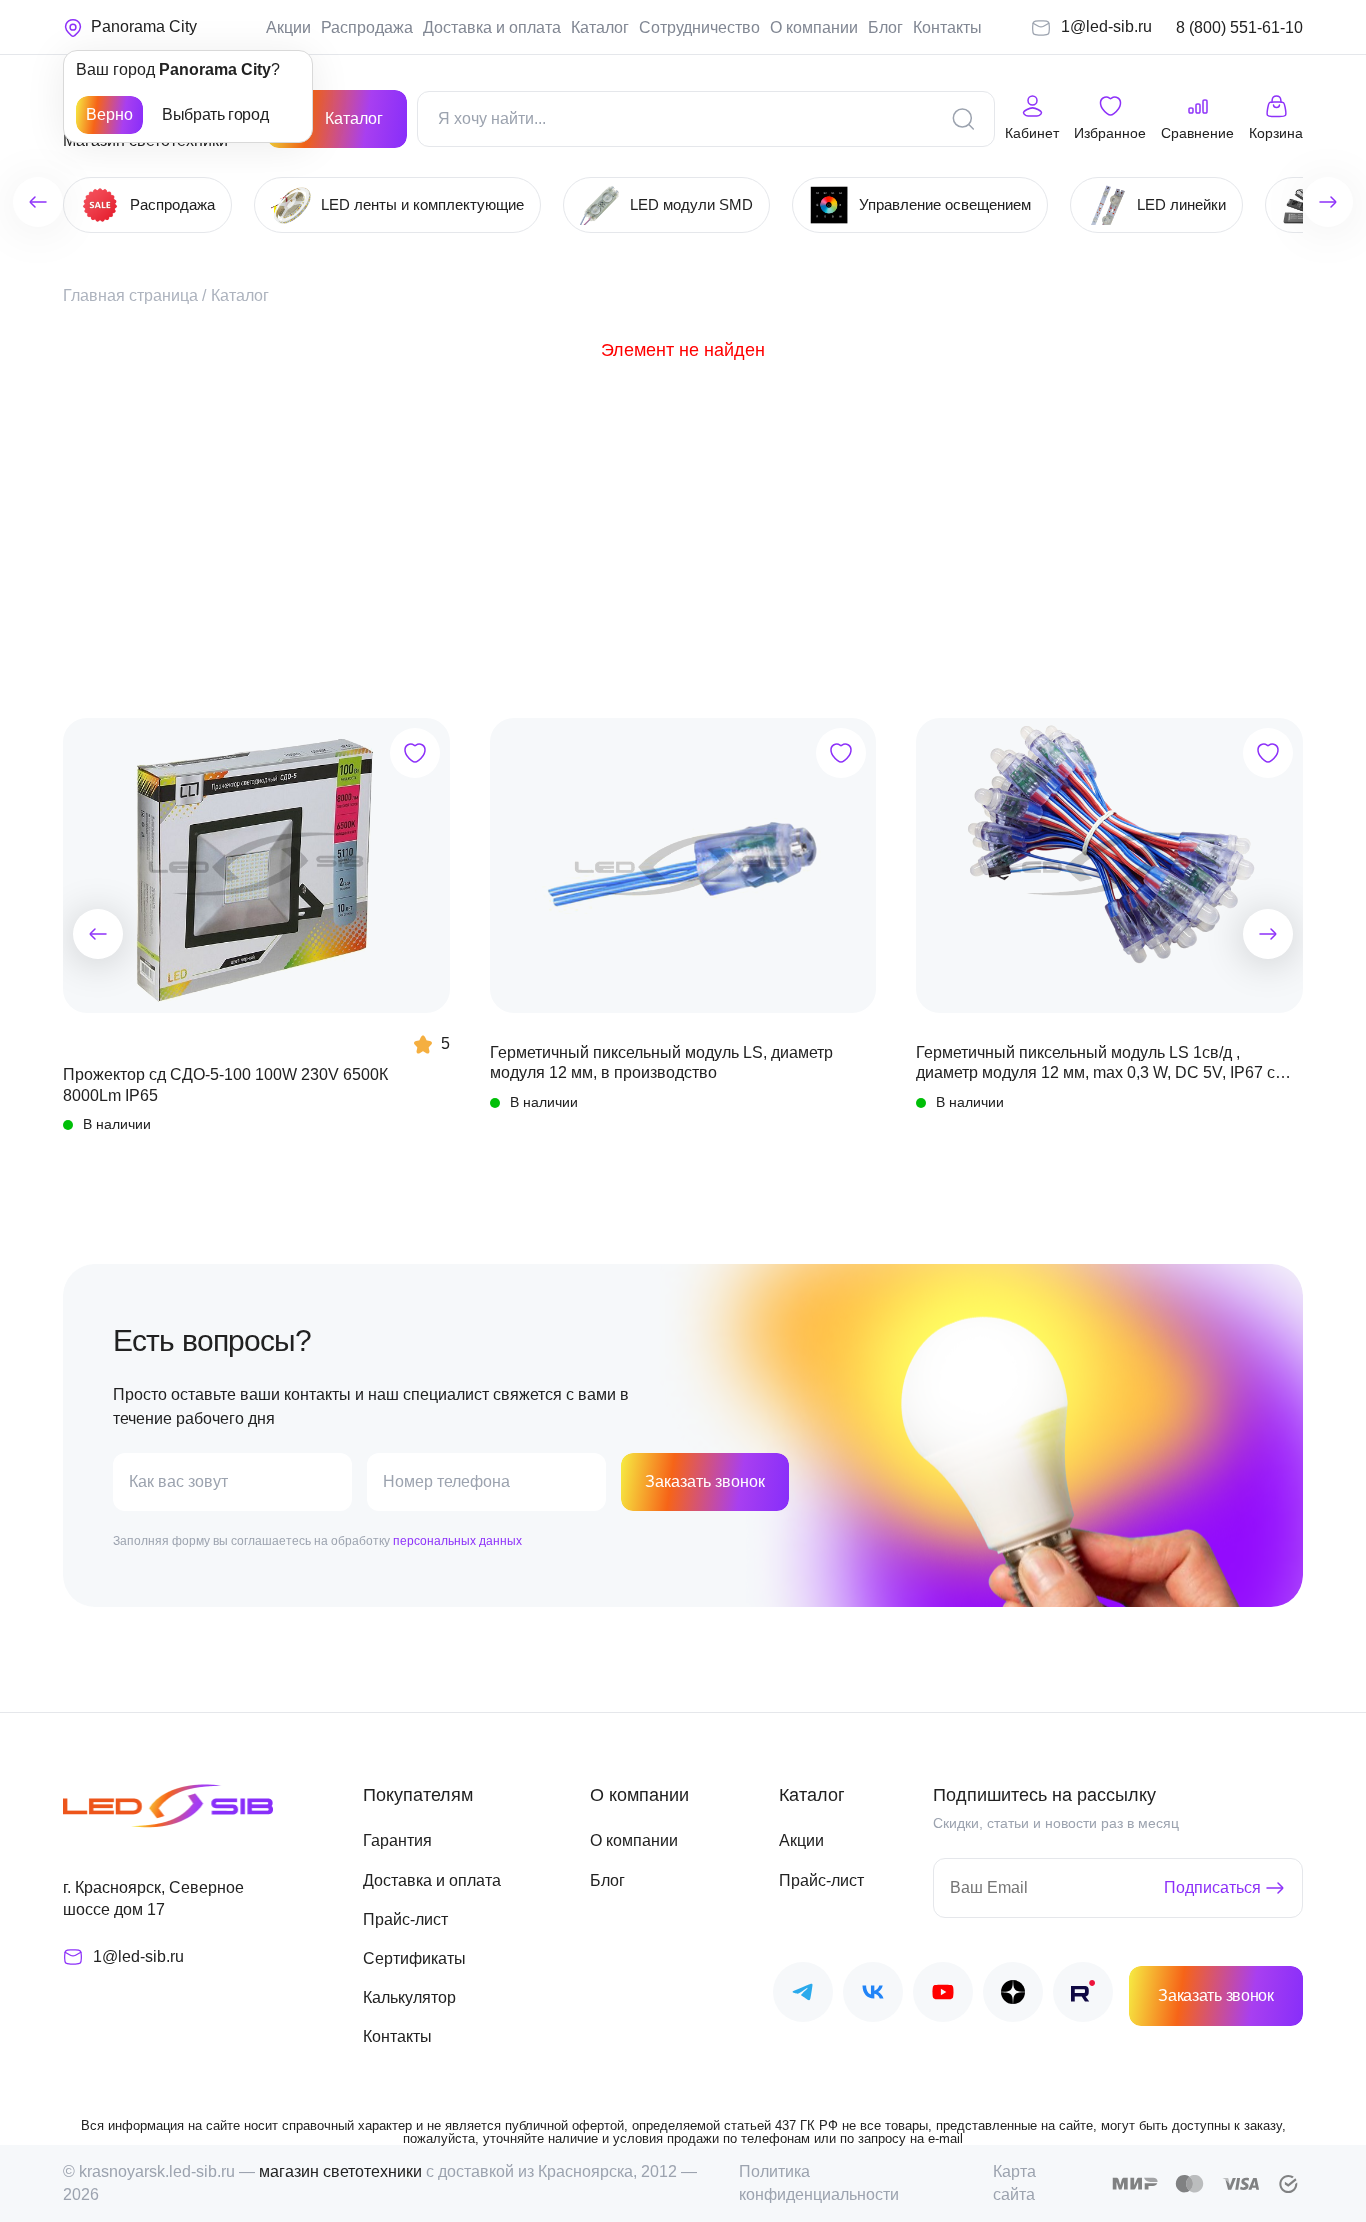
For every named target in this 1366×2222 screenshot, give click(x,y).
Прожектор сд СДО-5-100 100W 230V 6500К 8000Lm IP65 (225, 1084)
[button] (98, 934)
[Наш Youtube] (943, 1995)
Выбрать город (215, 114)
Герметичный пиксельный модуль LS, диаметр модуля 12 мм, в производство (661, 1062)
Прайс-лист (405, 1919)
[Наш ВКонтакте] (873, 1995)
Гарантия (397, 1840)
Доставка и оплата (492, 27)
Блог (885, 27)
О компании (814, 27)
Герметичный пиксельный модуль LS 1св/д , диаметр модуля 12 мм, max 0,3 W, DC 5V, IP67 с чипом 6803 (1095, 1064)
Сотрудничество (699, 27)
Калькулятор (409, 1997)
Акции (288, 27)
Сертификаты (414, 1958)
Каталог (600, 27)
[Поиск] (963, 119)
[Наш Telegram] (803, 1995)
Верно (109, 114)
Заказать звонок (705, 1481)
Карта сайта (1014, 2182)
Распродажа (367, 27)
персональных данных (457, 1541)
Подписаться (1212, 1887)
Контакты (947, 27)
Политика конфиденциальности (819, 2182)
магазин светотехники (340, 2171)
